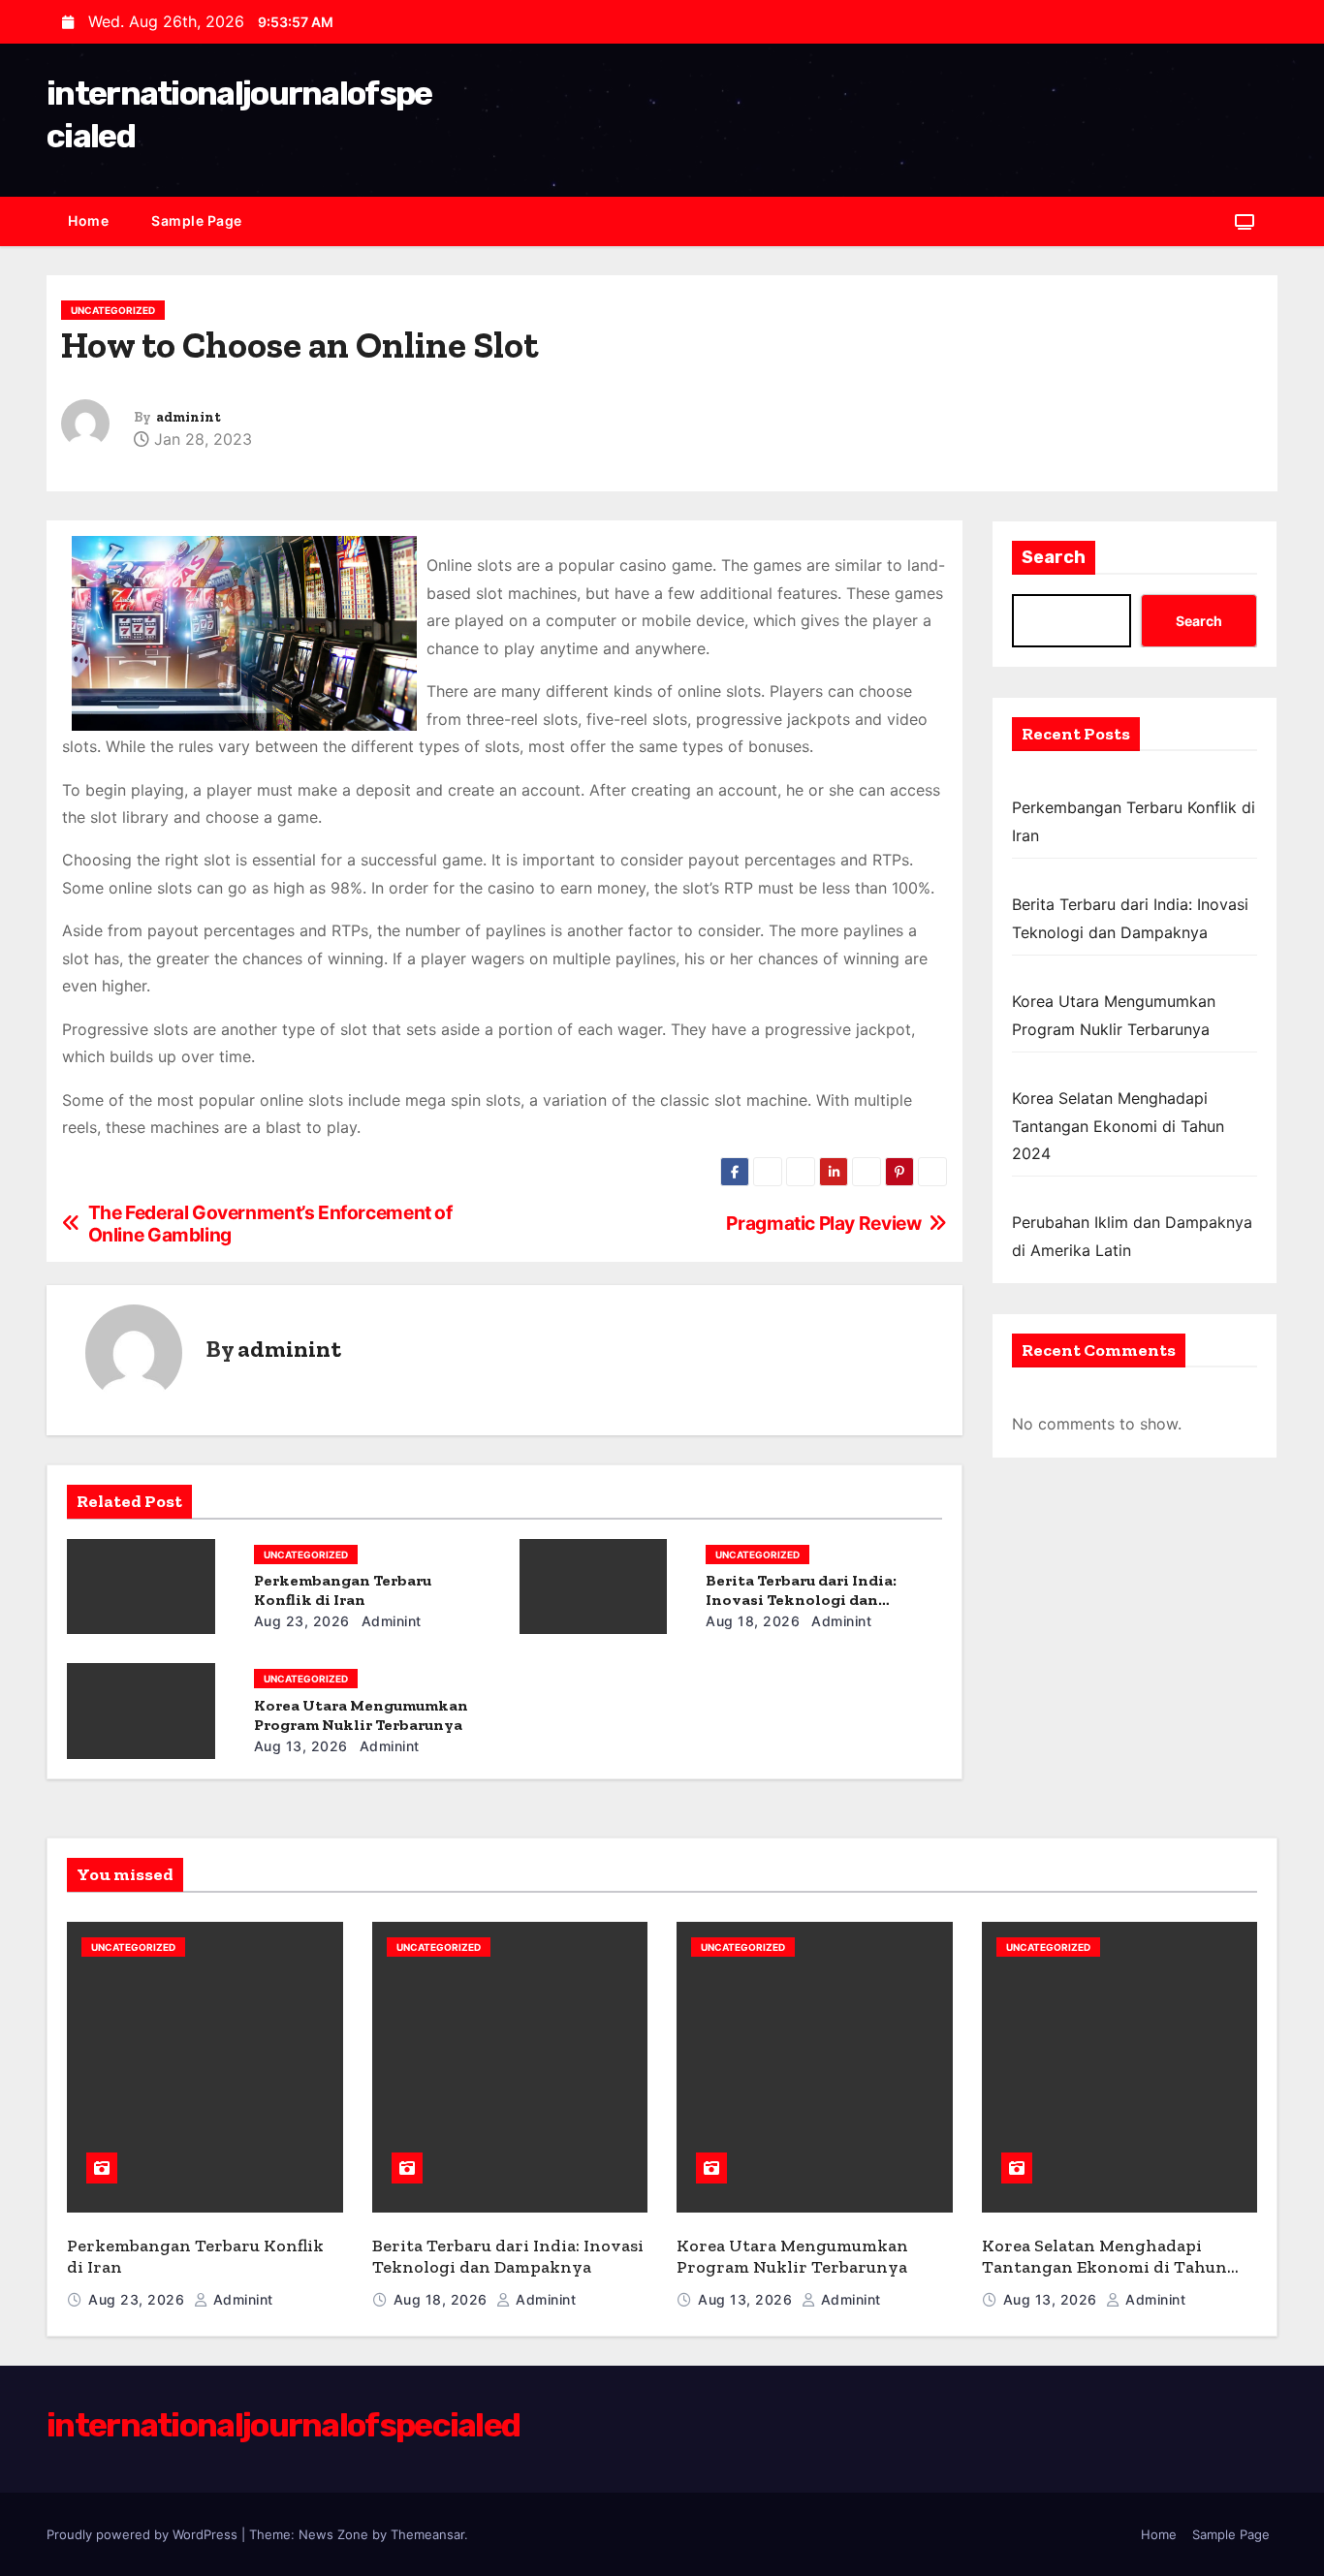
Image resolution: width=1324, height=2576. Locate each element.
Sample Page (197, 220)
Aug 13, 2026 (301, 1746)
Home (88, 220)
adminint (189, 417)
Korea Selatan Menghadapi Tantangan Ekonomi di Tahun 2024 (1118, 1126)
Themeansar (427, 2534)
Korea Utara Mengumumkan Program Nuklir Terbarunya (361, 1715)
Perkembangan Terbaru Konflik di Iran (343, 1590)
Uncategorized (113, 310)
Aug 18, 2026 (753, 1621)
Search (1054, 557)
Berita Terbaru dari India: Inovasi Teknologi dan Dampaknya (801, 1600)
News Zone (333, 2534)
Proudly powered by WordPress (144, 2534)
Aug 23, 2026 (302, 1621)
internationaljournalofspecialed (283, 2425)
